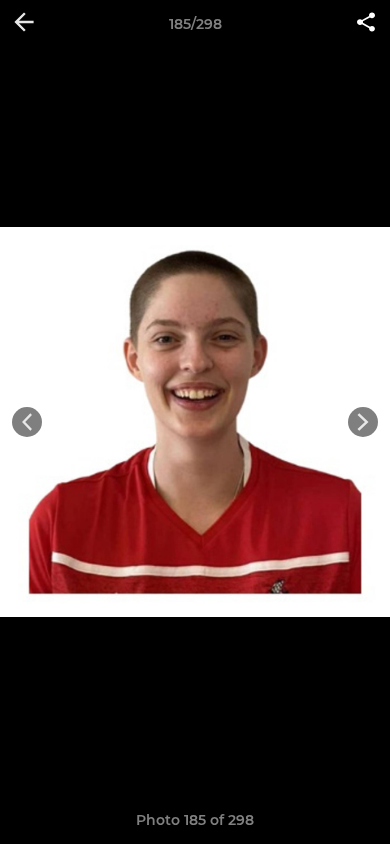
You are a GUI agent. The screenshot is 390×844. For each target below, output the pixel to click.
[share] (366, 24)
